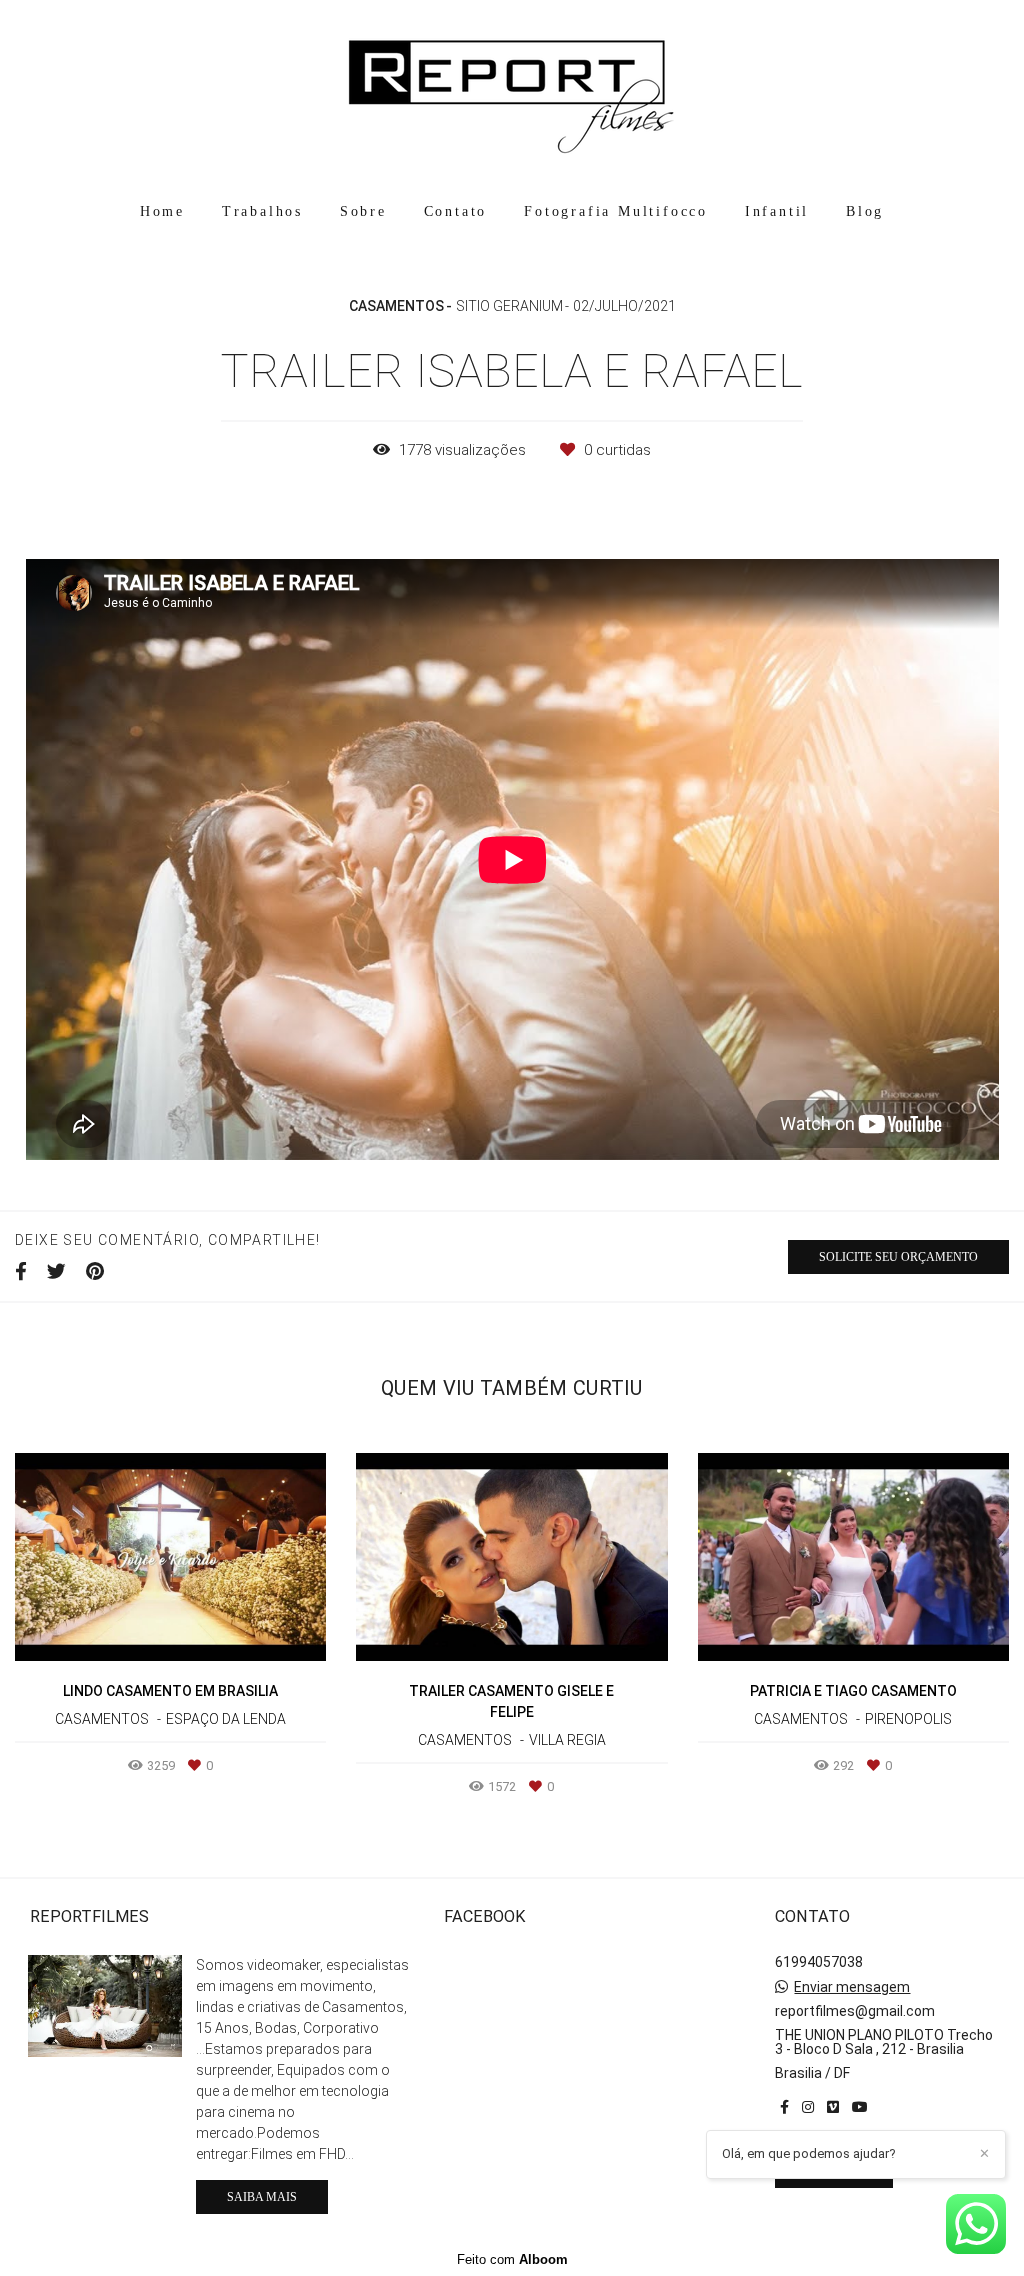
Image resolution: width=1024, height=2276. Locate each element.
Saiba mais (262, 2197)
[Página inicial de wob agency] (512, 95)
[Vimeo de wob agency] (833, 2107)
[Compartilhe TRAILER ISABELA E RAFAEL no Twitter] (56, 1272)
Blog (865, 211)
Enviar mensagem (852, 1987)
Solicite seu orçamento (898, 1257)
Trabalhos (262, 211)
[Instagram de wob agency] (808, 2107)
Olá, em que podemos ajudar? (809, 2153)
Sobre (363, 211)
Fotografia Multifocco (616, 211)
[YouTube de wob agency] (860, 2107)
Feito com (512, 2259)
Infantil (777, 211)
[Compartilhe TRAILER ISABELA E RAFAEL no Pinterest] (95, 1272)
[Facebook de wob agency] (784, 2107)
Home (162, 211)
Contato (456, 211)
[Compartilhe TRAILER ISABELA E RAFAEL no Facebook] (21, 1272)
